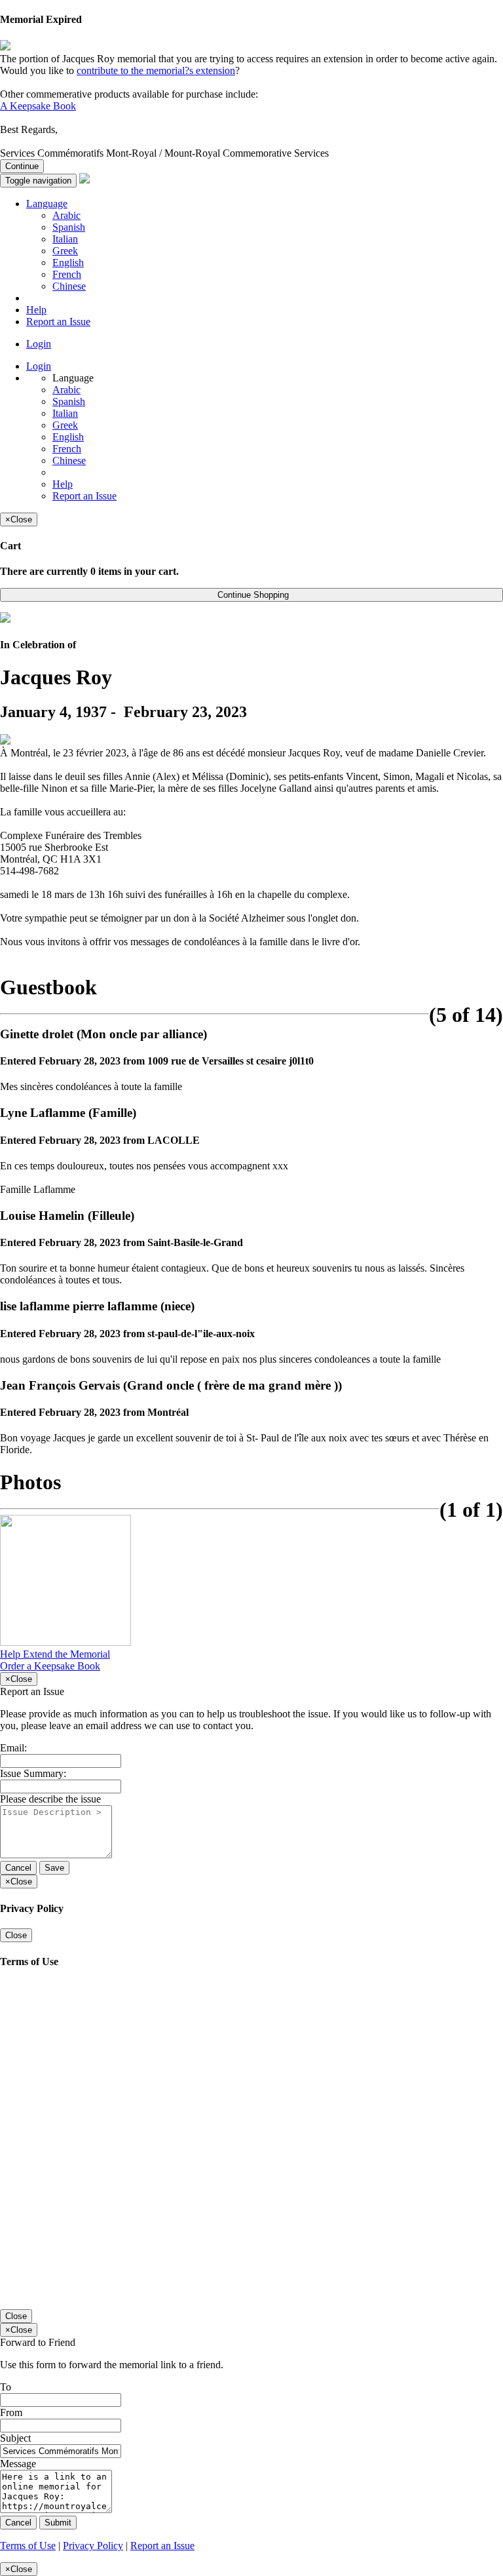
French (67, 274)
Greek (65, 251)
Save (54, 1868)
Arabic (66, 215)
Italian (65, 239)
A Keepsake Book (38, 106)
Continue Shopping (252, 595)
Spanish (69, 227)
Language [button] (47, 204)
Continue (22, 166)
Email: (13, 1748)
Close (16, 1935)
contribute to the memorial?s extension (156, 70)
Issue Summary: (33, 1773)
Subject (15, 2438)
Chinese (69, 286)
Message (18, 2464)
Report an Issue (58, 322)
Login (39, 344)
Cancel (18, 1868)
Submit (58, 2523)
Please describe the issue (50, 1799)
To (6, 2387)
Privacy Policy (93, 2546)
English (68, 263)
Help (36, 310)
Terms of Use (28, 2546)
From (11, 2412)
